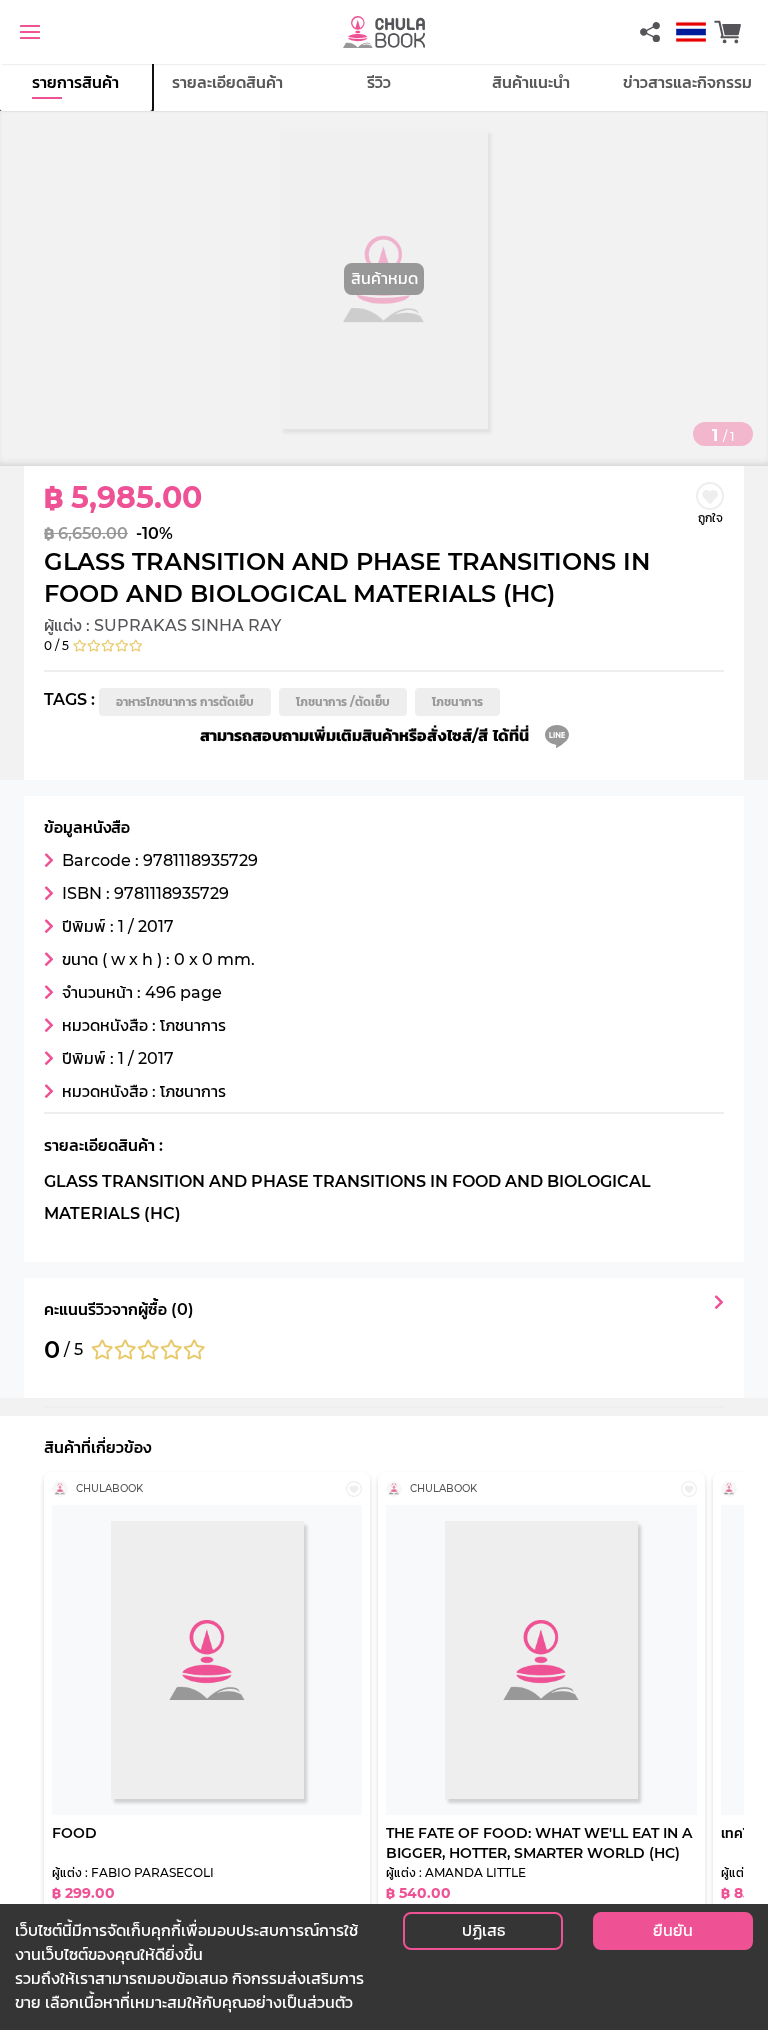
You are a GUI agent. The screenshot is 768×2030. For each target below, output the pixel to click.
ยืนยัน (673, 1930)
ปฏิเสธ (483, 1930)
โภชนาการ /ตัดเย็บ (343, 701)
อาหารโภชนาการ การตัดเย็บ (185, 701)
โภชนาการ (457, 701)
